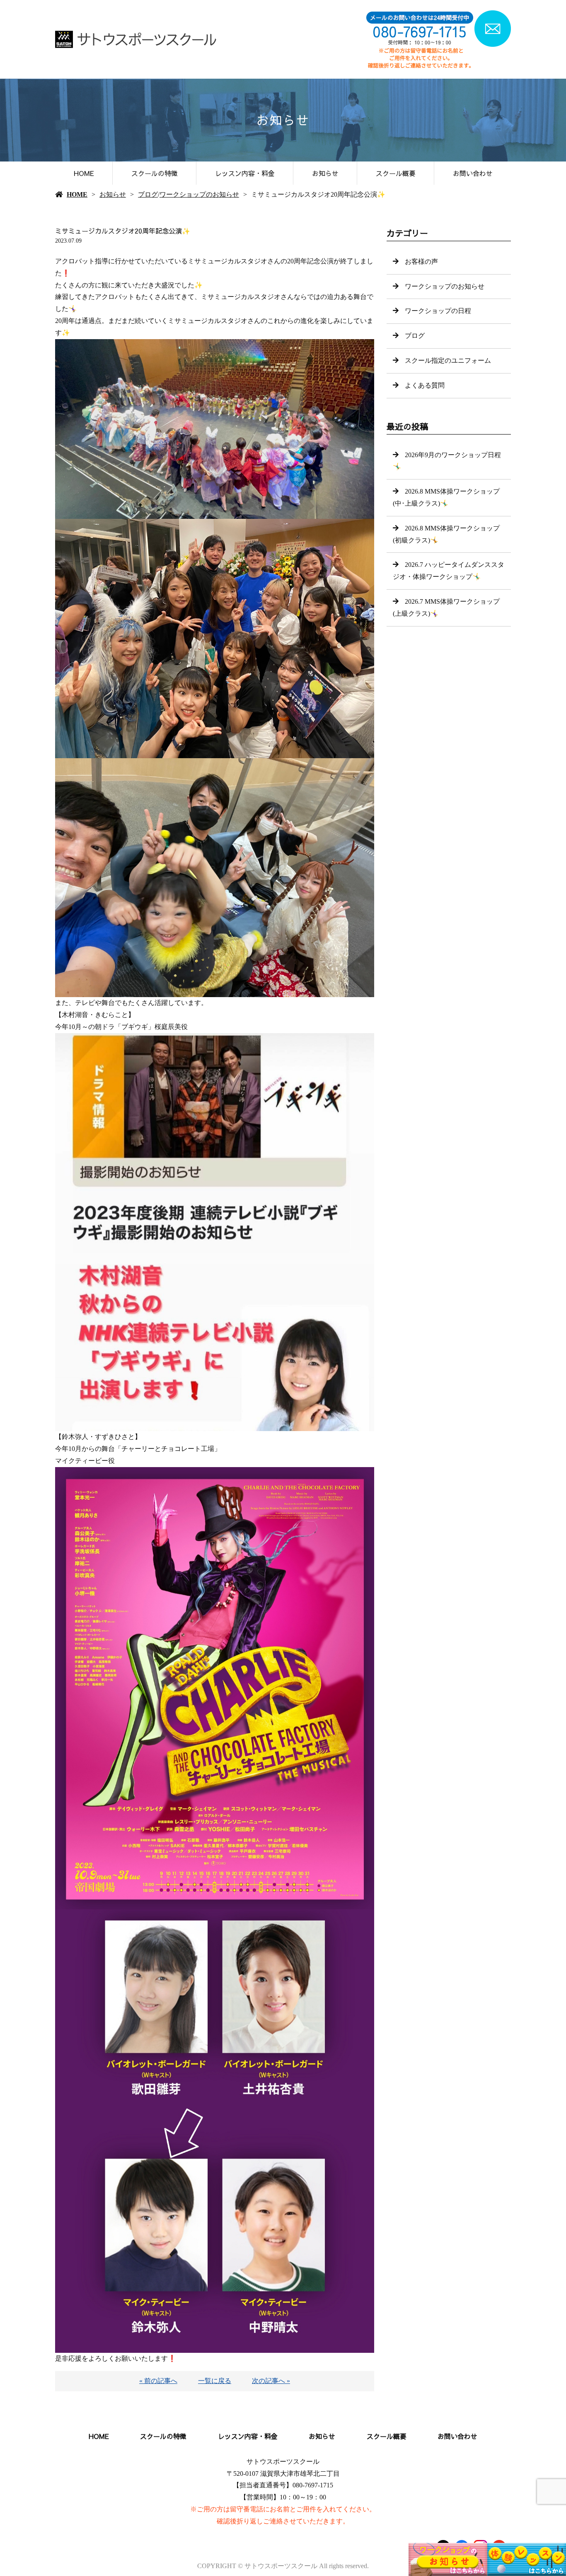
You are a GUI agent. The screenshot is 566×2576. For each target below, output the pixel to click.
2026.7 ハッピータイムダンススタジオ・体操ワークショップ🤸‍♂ (449, 571)
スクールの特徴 (155, 173)
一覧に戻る (215, 2381)
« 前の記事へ (158, 2381)
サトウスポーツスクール (283, 2462)
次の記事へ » (271, 2381)
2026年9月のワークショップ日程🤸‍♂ (447, 461)
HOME (84, 173)
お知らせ (325, 173)
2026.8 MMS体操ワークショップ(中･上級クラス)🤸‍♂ (446, 497)
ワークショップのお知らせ (199, 194)
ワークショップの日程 (438, 311)
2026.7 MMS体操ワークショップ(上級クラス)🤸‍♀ (446, 607)
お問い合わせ (473, 173)
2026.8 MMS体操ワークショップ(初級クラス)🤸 (446, 534)
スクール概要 (396, 173)
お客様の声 (421, 261)
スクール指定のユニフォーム (448, 360)
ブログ (148, 194)
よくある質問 (425, 385)
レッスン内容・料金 (245, 173)
